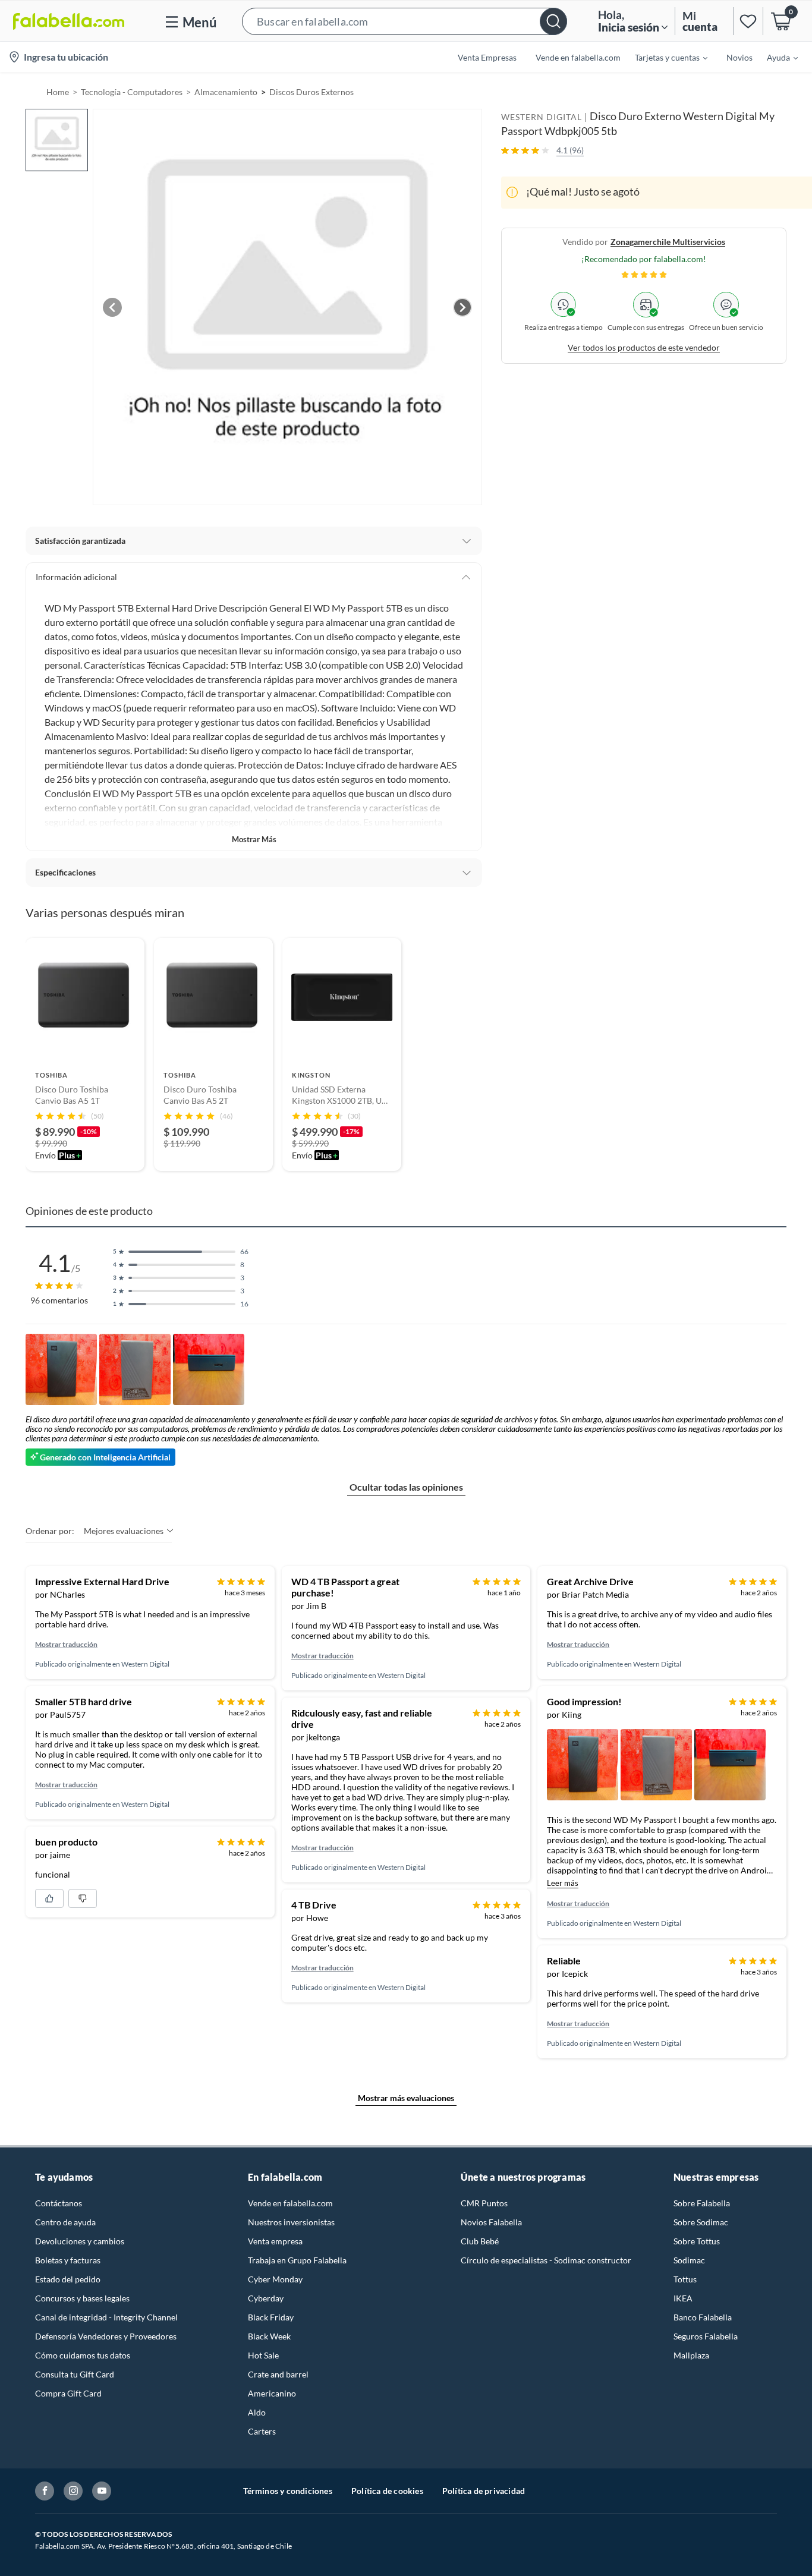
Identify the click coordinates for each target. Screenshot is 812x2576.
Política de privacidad (484, 2491)
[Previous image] (112, 307)
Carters (262, 2431)
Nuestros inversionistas (291, 2222)
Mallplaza (691, 2355)
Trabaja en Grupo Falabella (297, 2260)
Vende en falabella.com (290, 2203)
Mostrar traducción (66, 1644)
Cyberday (266, 2298)
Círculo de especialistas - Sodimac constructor (546, 2260)
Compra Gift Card (68, 2393)
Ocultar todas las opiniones (406, 1487)
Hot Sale (263, 2355)
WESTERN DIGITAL (542, 117)
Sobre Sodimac (701, 2222)
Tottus (685, 2279)
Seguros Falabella (706, 2336)
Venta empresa (275, 2241)
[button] (405, 21)
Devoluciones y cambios (80, 2241)
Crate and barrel (278, 2374)
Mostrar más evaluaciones (406, 2098)
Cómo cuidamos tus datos (83, 2355)
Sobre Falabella (702, 2203)
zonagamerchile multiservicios (668, 241)
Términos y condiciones (288, 2491)
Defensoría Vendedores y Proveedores (106, 2336)
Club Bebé (480, 2241)
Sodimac (689, 2260)
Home (58, 92)
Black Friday (271, 2317)
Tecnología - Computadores (132, 92)
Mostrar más (254, 839)
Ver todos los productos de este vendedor (644, 347)
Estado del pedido (68, 2279)
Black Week (269, 2336)
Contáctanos (59, 2203)
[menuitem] (664, 57)
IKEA (683, 2298)
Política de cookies (387, 2491)
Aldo (257, 2412)
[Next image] (462, 307)
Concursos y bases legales (82, 2298)
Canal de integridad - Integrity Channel (106, 2317)
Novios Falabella (491, 2222)
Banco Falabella (703, 2317)
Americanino (272, 2393)
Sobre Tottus (697, 2241)
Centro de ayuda (65, 2222)
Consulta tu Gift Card (75, 2374)
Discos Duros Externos (311, 92)
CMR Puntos (484, 2203)
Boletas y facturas (68, 2260)
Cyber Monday (275, 2279)
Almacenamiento (226, 92)
